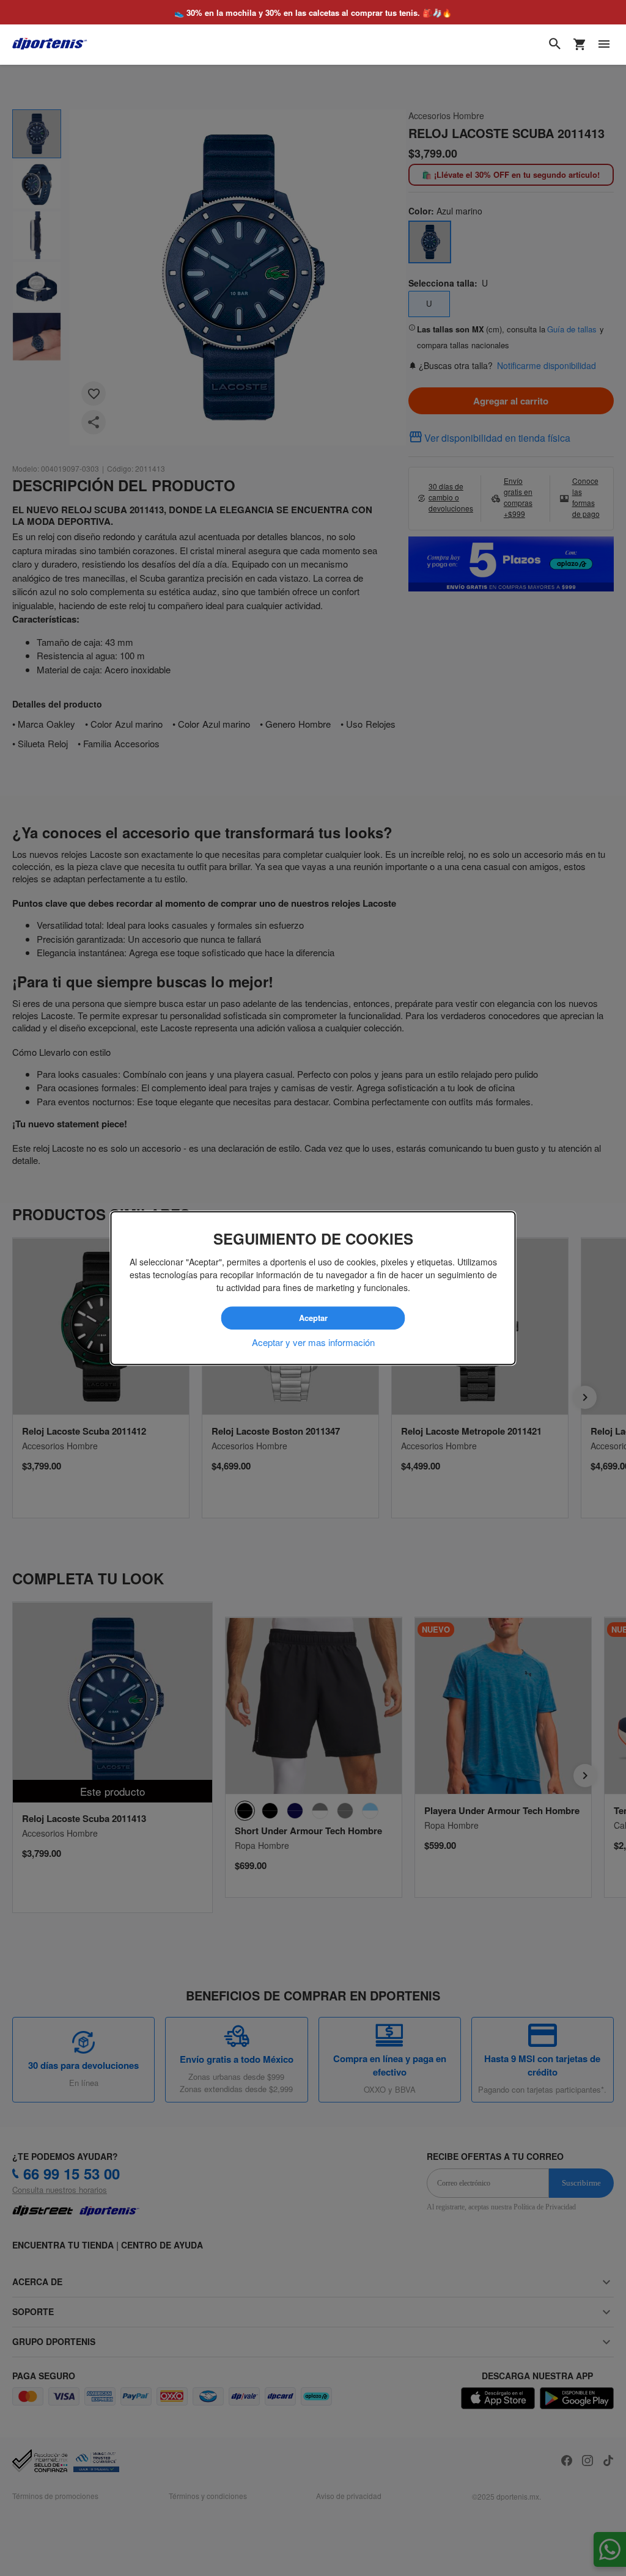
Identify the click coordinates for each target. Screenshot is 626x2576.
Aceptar (313, 1318)
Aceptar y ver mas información (313, 1342)
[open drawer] (604, 44)
